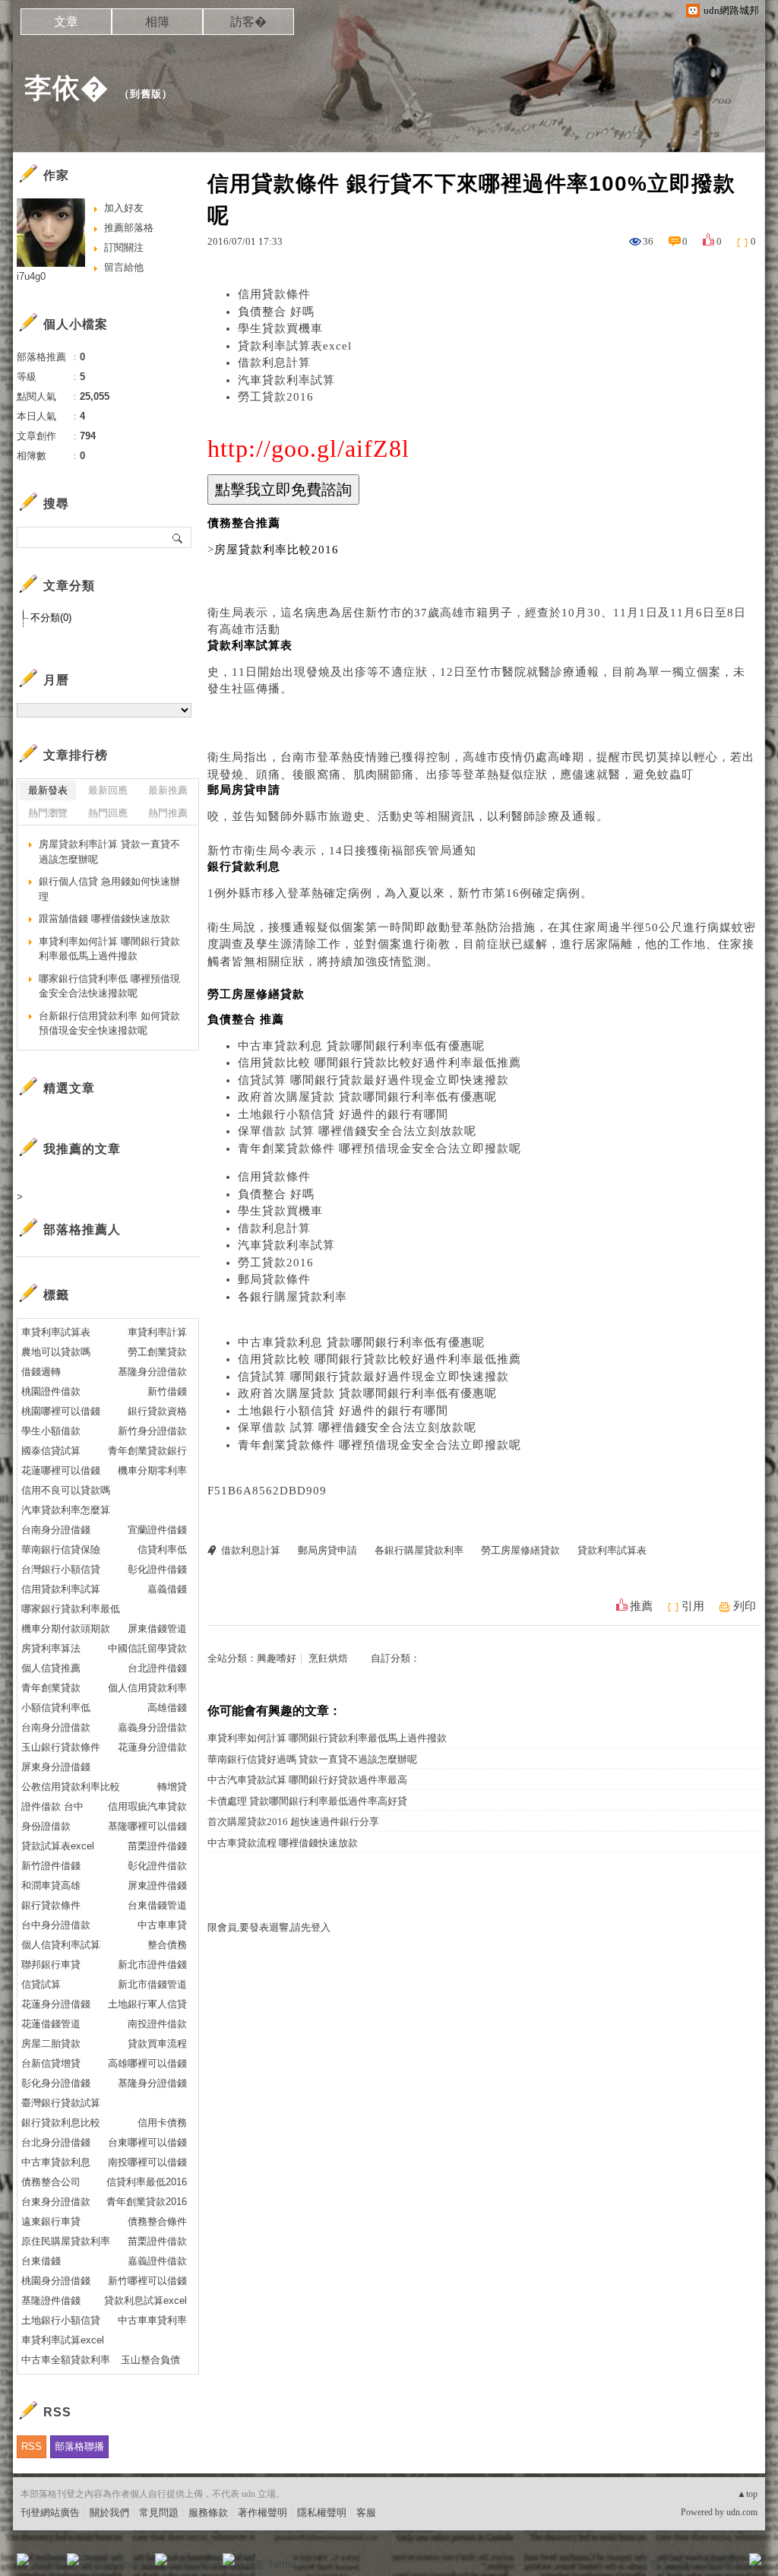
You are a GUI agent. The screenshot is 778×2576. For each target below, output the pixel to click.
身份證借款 (46, 1826)
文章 (66, 22)
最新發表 (48, 790)
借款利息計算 (274, 363)
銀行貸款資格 (157, 1411)
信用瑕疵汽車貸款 (147, 1806)
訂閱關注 (124, 247)
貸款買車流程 (157, 2044)
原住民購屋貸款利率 (66, 2241)
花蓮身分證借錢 (56, 2004)
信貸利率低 (162, 1549)
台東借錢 (41, 2261)
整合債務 (167, 1945)
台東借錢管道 (157, 1905)
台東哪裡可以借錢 (147, 2142)
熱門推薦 (168, 813)
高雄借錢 (167, 1708)
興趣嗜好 (277, 1658)
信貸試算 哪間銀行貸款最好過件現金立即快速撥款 (373, 1080)
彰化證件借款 (157, 1866)
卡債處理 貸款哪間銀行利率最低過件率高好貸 (307, 1801)
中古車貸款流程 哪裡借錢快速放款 (283, 1843)
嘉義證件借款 (157, 2261)
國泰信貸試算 (51, 1451)
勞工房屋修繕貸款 (520, 1550)
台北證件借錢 (157, 1668)
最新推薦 (168, 790)
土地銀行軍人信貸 (147, 2004)
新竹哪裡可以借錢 (147, 2281)
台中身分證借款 (56, 1925)
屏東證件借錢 (157, 1885)
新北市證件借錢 (152, 1964)
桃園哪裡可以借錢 (61, 1411)
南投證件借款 (157, 2024)
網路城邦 (725, 2564)
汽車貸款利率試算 (286, 380)
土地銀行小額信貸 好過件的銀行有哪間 (343, 1114)
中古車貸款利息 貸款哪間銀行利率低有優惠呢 (361, 1046)
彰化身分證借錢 (56, 2083)
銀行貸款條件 (51, 1905)
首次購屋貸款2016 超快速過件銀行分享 (293, 1822)
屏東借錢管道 (157, 1629)
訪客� (248, 22)
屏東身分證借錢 (56, 1767)
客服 (366, 2513)
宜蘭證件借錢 (157, 1530)
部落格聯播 (79, 2446)
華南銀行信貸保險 (61, 1549)
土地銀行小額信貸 (61, 2320)
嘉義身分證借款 (152, 1727)
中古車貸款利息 (56, 2162)
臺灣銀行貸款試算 (61, 2103)
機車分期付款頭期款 (66, 1629)
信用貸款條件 (274, 294)
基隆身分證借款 (152, 1372)
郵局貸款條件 (274, 1279)
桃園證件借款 (51, 1391)
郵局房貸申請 (327, 1550)
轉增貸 (172, 1787)
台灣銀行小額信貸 (61, 1569)
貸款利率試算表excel (295, 346)
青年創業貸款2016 (147, 2202)
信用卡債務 (162, 2123)
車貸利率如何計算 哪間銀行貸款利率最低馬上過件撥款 (327, 1738)
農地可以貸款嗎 (56, 1352)
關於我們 (109, 2513)
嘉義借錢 (167, 1589)
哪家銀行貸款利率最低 (71, 1609)
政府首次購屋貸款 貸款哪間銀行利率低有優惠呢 (367, 1097)
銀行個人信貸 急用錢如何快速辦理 (109, 889)
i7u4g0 (31, 276)
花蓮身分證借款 (152, 1747)
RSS (32, 2446)
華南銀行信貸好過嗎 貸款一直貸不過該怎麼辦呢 (312, 1759)
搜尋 (178, 537)
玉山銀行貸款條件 (61, 1747)
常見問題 (159, 2513)
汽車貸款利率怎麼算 (66, 1510)
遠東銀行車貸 (51, 2221)
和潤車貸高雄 (51, 1885)
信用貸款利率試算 (61, 1589)
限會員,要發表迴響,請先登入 (269, 1927)
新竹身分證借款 (152, 1431)
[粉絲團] (23, 2559)
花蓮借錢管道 (51, 2024)
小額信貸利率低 (56, 1708)
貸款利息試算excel (145, 2300)
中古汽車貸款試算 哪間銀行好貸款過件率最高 (307, 1780)
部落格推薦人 (82, 1229)
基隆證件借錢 (51, 2300)
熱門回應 (108, 813)
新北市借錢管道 (152, 1984)
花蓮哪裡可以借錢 (61, 1470)
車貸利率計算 (157, 1332)
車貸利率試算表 (56, 1332)
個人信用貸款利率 (147, 1688)
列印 (745, 1606)
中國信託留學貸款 (147, 1648)
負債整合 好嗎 (276, 312)
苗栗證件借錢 (157, 1846)
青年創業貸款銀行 (147, 1451)
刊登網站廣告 (50, 2513)
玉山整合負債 (150, 2360)
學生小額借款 (51, 1431)
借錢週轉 (41, 1372)
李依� (66, 88)
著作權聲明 (262, 2513)
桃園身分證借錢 (56, 2281)
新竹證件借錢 (51, 1866)
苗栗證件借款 (157, 2241)
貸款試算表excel (58, 1846)
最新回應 (108, 790)
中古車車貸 (162, 1925)
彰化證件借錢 (157, 1569)
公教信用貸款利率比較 (71, 1787)
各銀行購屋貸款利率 (293, 1297)
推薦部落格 (129, 228)
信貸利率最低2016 (147, 2182)
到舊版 (146, 94)
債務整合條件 (157, 2221)
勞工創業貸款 (157, 1352)
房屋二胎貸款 (51, 2044)
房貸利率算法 (51, 1648)
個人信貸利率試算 (61, 1945)
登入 (659, 2564)
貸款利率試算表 (612, 1550)
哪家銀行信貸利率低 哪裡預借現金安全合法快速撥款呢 (109, 986)
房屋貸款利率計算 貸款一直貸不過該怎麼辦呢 (109, 852)
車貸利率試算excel (63, 2340)
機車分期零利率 (152, 1470)
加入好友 (124, 208)
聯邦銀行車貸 (51, 1964)
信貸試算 (41, 1984)
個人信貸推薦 (51, 1668)
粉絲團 (47, 2564)
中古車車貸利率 (152, 2320)
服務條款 (208, 2513)
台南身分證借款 (56, 1727)
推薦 (641, 1606)
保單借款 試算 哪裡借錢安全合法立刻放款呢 (357, 1131)
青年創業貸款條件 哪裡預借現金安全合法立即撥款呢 (380, 1149)
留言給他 (124, 267)
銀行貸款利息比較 (61, 2123)
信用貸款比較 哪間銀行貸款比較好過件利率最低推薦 (380, 1063)
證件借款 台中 (52, 1806)
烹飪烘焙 (328, 1658)
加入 (687, 2564)
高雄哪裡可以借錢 (147, 2063)
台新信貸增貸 (51, 2063)
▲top (747, 2494)
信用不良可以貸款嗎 (66, 1490)
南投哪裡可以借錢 (147, 2162)
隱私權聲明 (322, 2513)
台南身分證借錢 (56, 1530)
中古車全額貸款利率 (66, 2360)
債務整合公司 (51, 2182)
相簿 (157, 22)
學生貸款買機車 (280, 328)
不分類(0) (51, 618)
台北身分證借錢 (56, 2142)
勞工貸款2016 (276, 397)
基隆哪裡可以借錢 (147, 1826)
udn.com (742, 2512)
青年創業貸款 (51, 1688)
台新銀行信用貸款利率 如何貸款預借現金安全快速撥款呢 (109, 1023)
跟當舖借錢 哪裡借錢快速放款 (104, 919)
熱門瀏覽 (48, 813)
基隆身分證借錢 (152, 2083)
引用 (693, 1606)
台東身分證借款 (56, 2202)
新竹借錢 (167, 1391)
